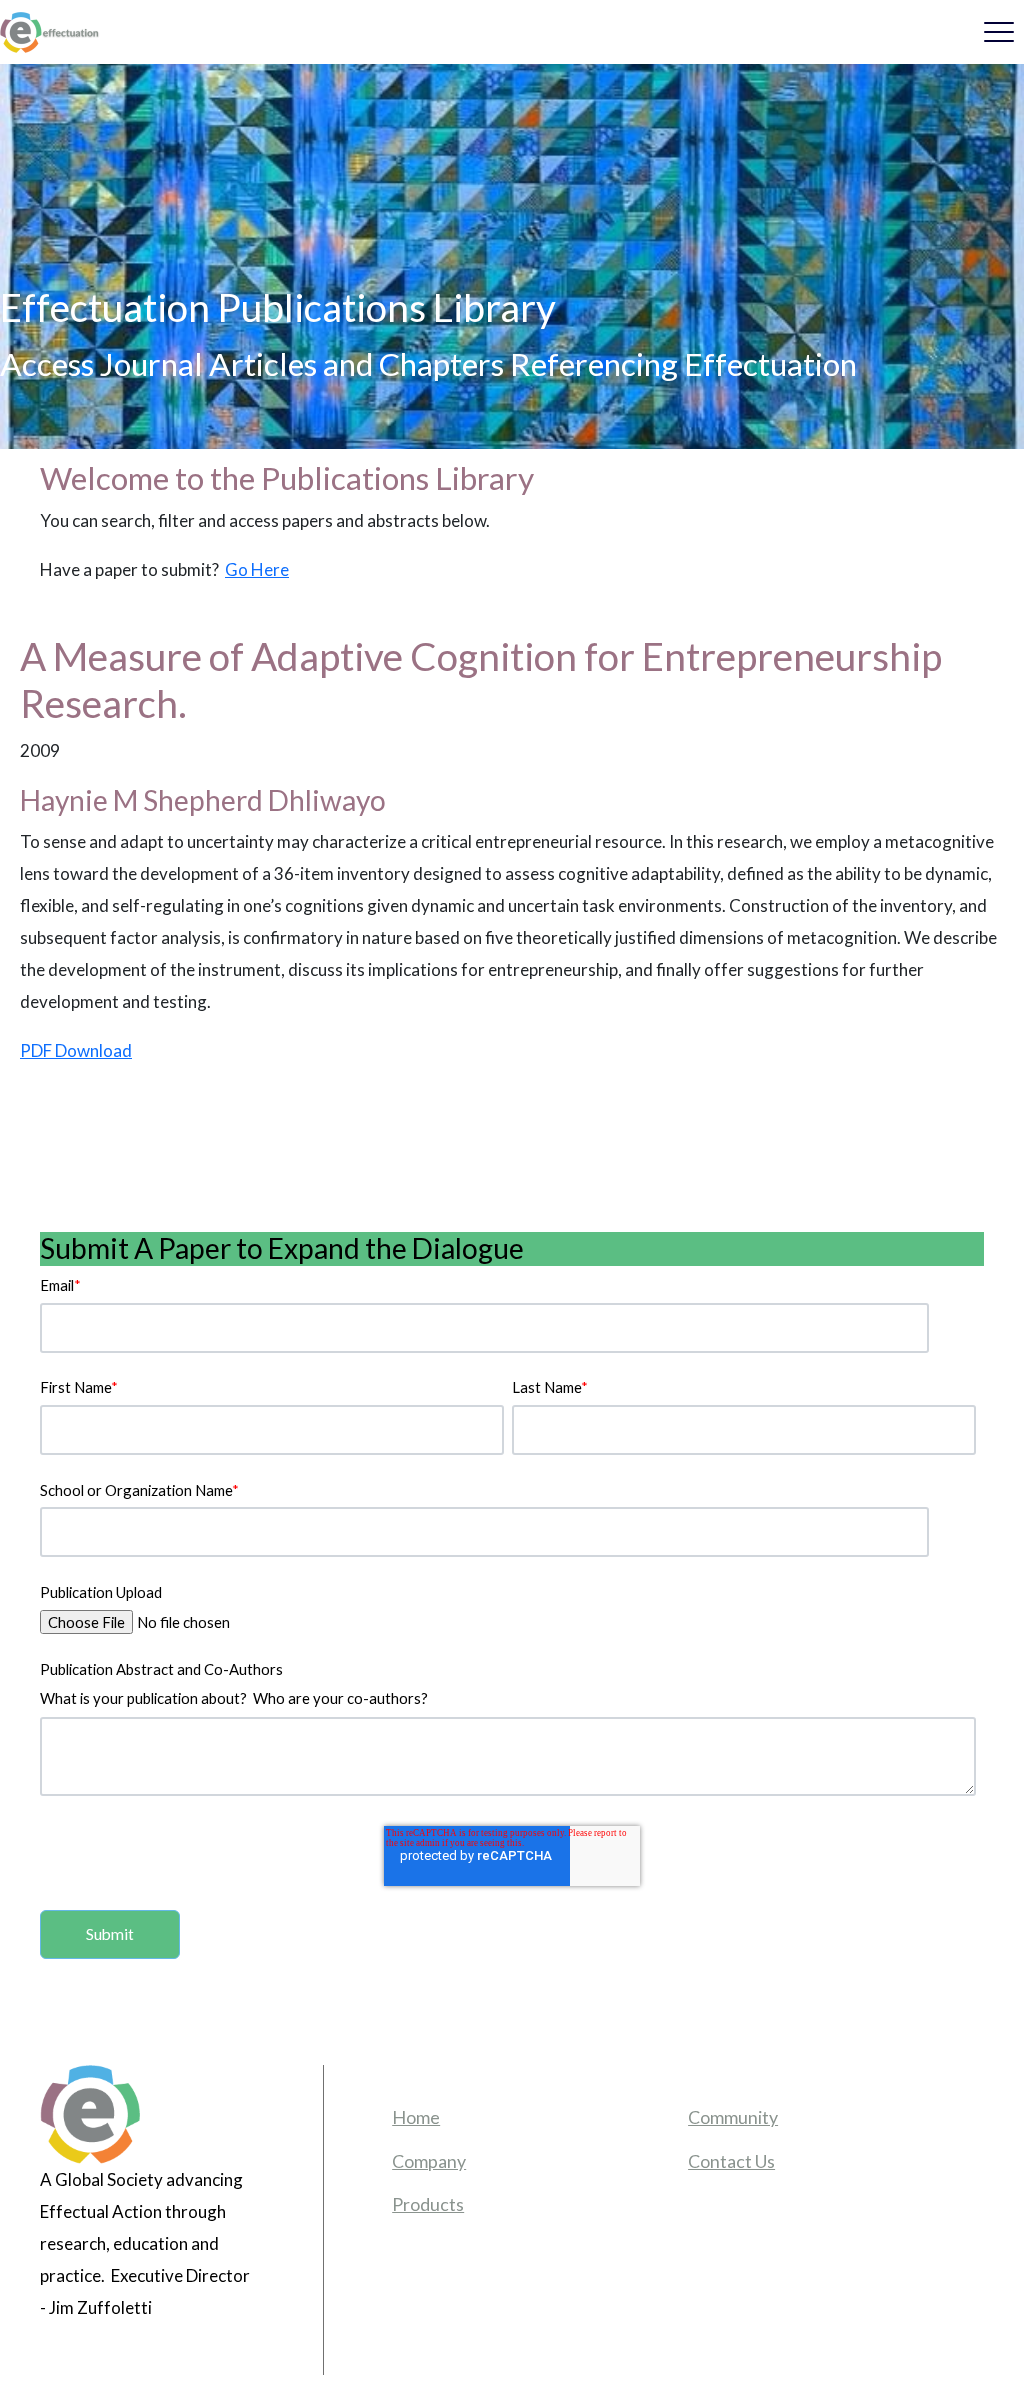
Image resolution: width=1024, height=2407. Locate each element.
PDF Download (76, 1050)
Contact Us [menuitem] (731, 2161)
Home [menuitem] (416, 2117)
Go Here (257, 569)
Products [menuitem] (428, 2204)
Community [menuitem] (733, 2117)
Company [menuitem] (429, 2161)
